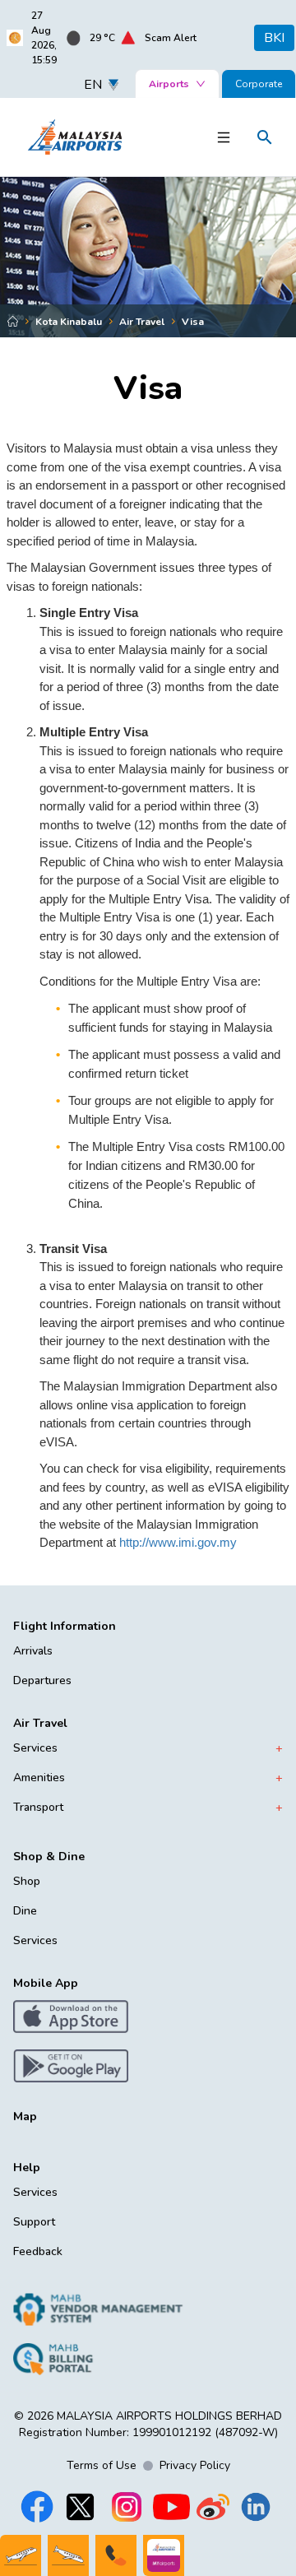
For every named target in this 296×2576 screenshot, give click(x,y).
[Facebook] (37, 2507)
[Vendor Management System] (98, 2309)
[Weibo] (213, 2507)
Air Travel (40, 1723)
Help (27, 2168)
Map (25, 2116)
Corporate (259, 84)
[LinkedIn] (256, 2507)
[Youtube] (171, 2507)
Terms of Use (102, 2465)
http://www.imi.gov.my (176, 1542)
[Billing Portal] (98, 2359)
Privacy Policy (195, 2465)
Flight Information (65, 1626)
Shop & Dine (49, 1857)
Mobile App (46, 1983)
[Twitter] (80, 2507)
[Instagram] (127, 2507)
